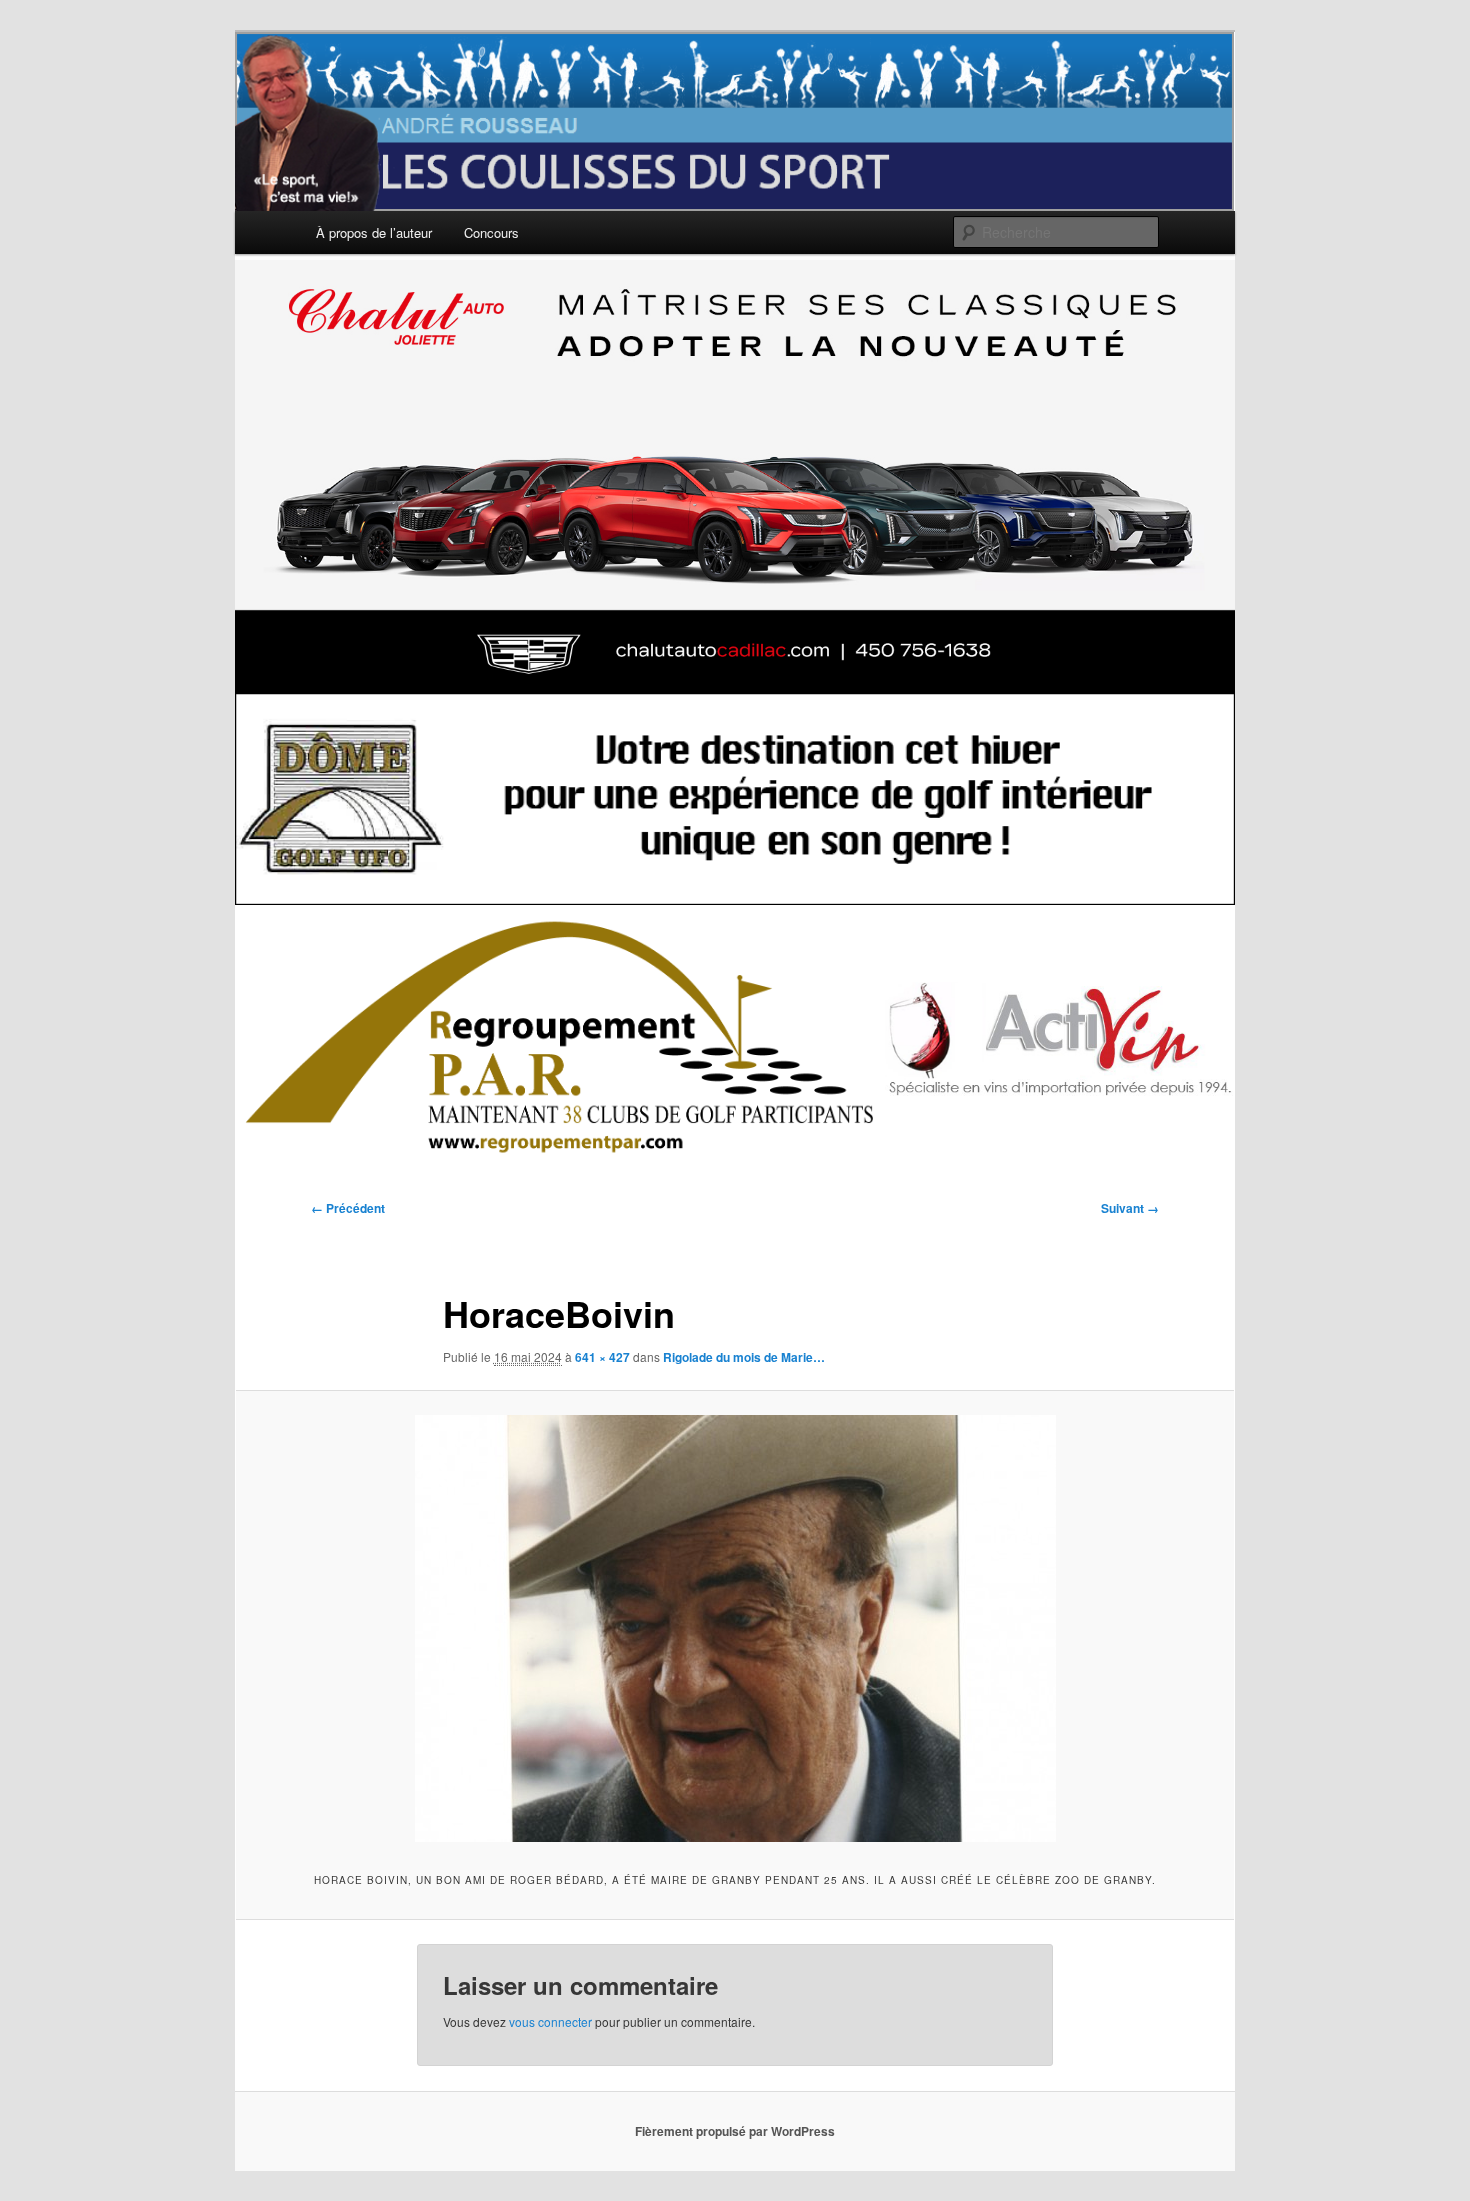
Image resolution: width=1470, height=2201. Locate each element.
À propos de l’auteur (374, 232)
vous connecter (550, 2021)
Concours (491, 232)
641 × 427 (602, 1357)
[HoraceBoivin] (735, 1628)
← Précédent (348, 1208)
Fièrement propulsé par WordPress (735, 2131)
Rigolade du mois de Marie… (744, 1357)
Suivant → (1130, 1208)
